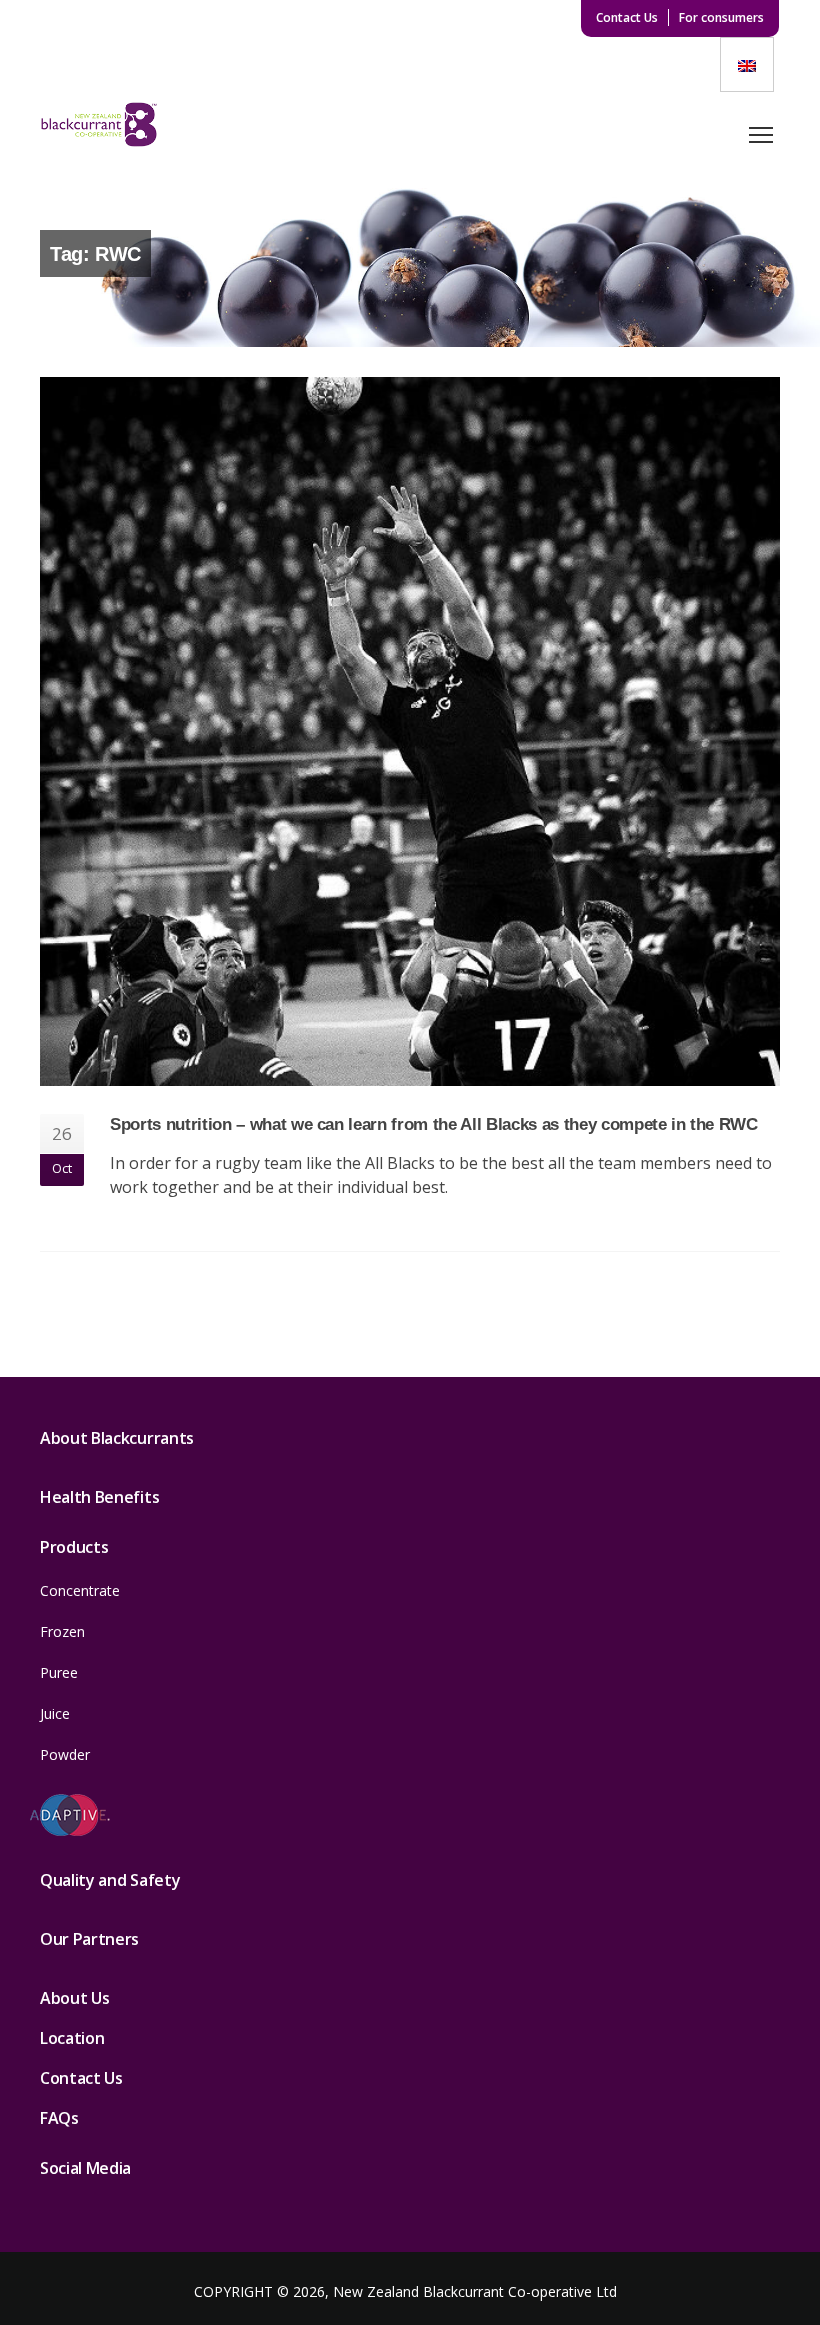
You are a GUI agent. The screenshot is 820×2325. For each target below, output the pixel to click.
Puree (59, 1672)
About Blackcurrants (117, 1438)
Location (72, 2038)
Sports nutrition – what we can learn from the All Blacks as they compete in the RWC (434, 1123)
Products (74, 1547)
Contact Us (627, 17)
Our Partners (89, 1939)
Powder (65, 1754)
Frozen (62, 1631)
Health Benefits (99, 1497)
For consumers (721, 17)
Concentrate (80, 1590)
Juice (55, 1713)
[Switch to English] (747, 64)
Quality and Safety (110, 1880)
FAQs (59, 2118)
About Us (74, 1998)
